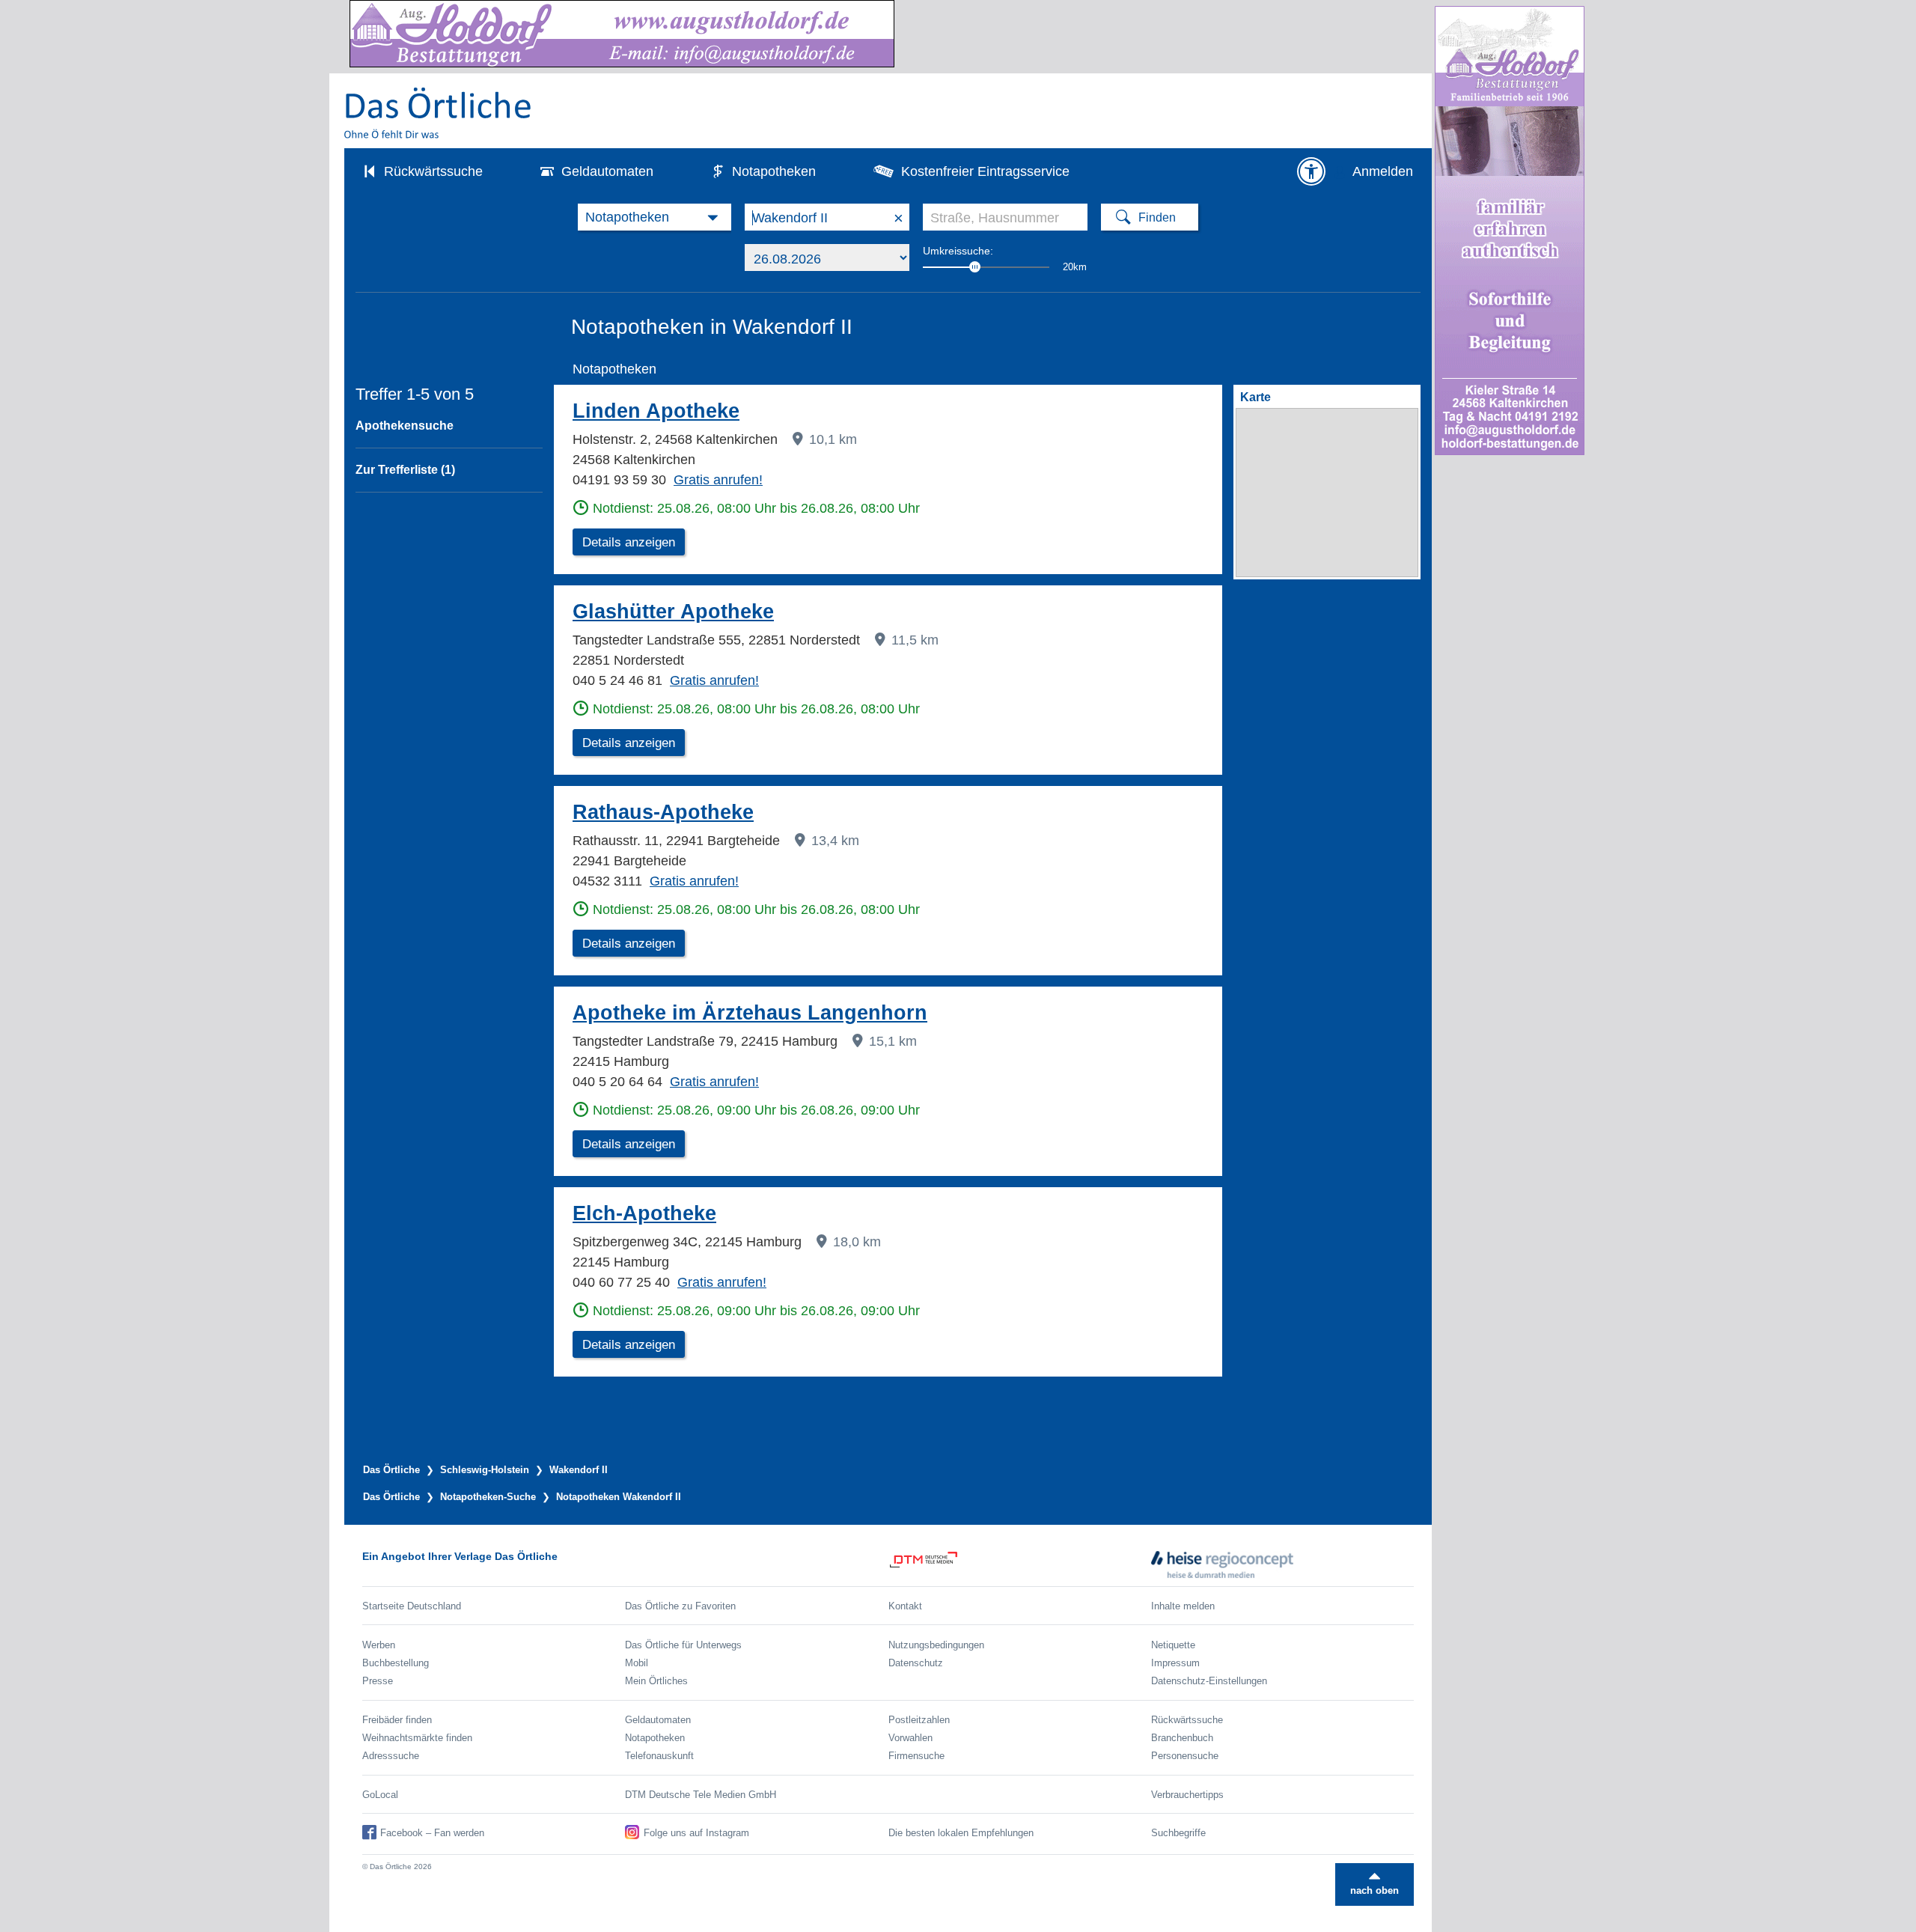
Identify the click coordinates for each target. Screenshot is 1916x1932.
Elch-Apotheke (644, 1213)
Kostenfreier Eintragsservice (985, 171)
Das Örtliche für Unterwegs (683, 1645)
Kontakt (905, 1606)
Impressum (1175, 1663)
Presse (378, 1681)
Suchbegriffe (1178, 1833)
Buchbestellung (396, 1663)
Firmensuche (916, 1756)
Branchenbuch (1182, 1738)
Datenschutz (916, 1663)
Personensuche (1185, 1756)
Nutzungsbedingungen (936, 1645)
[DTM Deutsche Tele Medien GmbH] (1020, 1564)
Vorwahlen (910, 1738)
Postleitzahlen (919, 1720)
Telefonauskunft (659, 1756)
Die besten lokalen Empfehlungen (961, 1833)
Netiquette (1173, 1645)
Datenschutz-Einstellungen (1209, 1681)
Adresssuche (391, 1756)
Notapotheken (774, 171)
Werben (379, 1645)
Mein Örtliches (656, 1681)
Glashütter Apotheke (673, 612)
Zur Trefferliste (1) (405, 470)
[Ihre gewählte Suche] (655, 217)
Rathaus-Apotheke (663, 812)
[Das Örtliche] (439, 113)
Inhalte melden (1183, 1606)
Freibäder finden (397, 1720)
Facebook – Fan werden (432, 1833)
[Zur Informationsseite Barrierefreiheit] (1311, 171)
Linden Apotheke (656, 411)
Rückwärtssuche (433, 171)
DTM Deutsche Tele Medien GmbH (701, 1795)
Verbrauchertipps (1187, 1795)
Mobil (637, 1663)
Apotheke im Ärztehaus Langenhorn (750, 1013)
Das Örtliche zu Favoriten (680, 1606)
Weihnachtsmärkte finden (417, 1738)
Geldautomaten (607, 171)
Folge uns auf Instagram (696, 1833)
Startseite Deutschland (412, 1606)
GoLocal (380, 1795)
